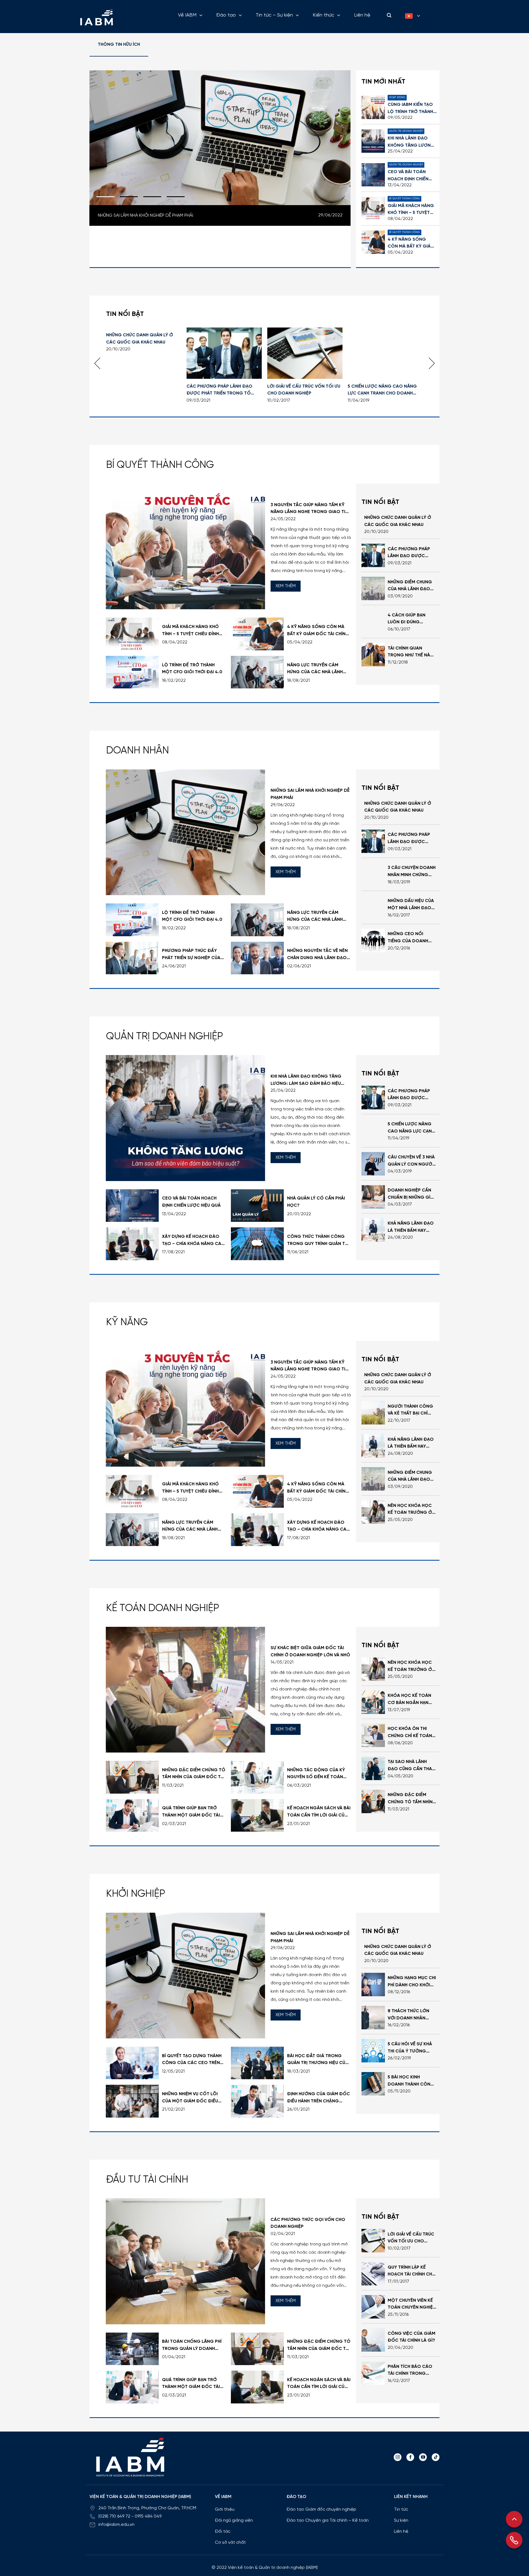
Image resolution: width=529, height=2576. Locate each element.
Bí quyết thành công (160, 465)
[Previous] (97, 363)
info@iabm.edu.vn (116, 2525)
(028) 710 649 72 (114, 2516)
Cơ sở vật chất (230, 2543)
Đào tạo (226, 15)
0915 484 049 (148, 2516)
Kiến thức (323, 15)
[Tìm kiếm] (388, 15)
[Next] (432, 363)
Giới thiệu (225, 2509)
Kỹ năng (127, 1322)
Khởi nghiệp (136, 1894)
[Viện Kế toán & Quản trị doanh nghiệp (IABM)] (96, 17)
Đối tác (223, 2531)
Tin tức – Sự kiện (274, 15)
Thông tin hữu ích (119, 45)
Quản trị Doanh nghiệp (164, 1037)
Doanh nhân (137, 751)
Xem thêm (286, 586)
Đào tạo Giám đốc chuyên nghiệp (321, 2509)
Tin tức (401, 2509)
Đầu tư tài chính (147, 2180)
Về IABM (187, 15)
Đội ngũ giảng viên (234, 2520)
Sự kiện (401, 2520)
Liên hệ (362, 15)
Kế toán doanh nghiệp (163, 1608)
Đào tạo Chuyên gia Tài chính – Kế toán (328, 2520)
